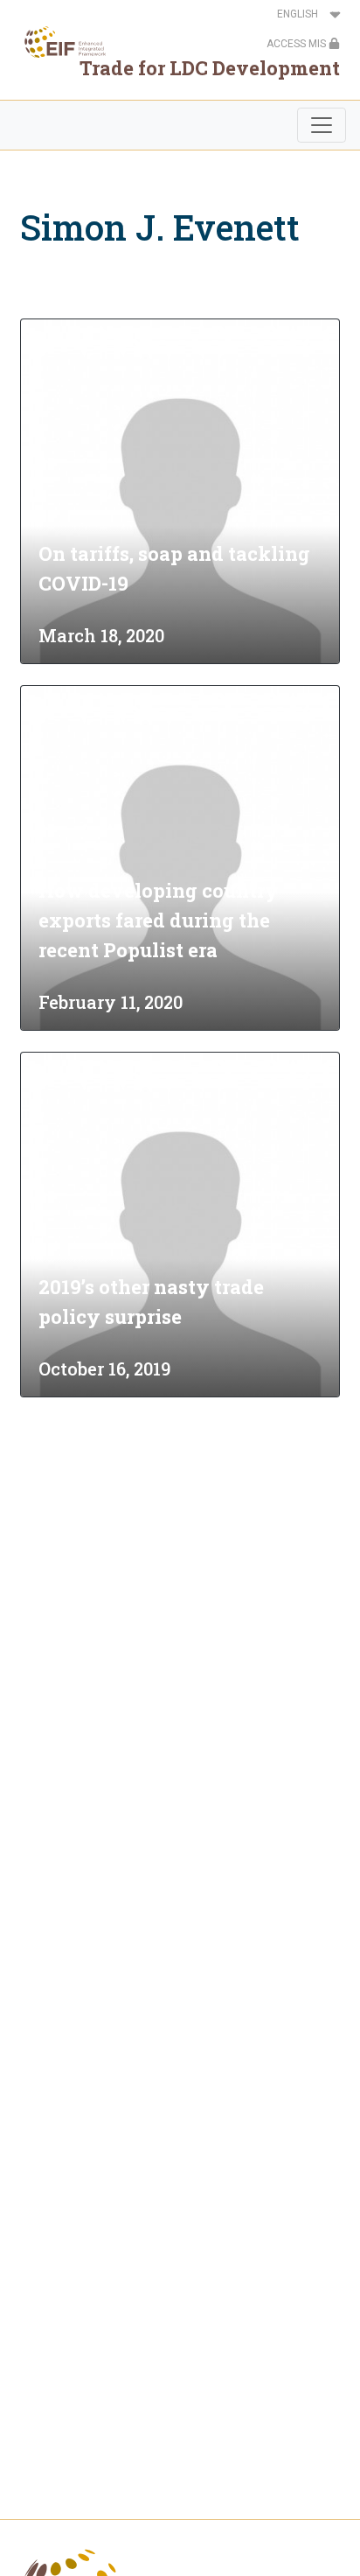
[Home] (60, 42)
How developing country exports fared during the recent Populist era (159, 920)
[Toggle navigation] (322, 125)
